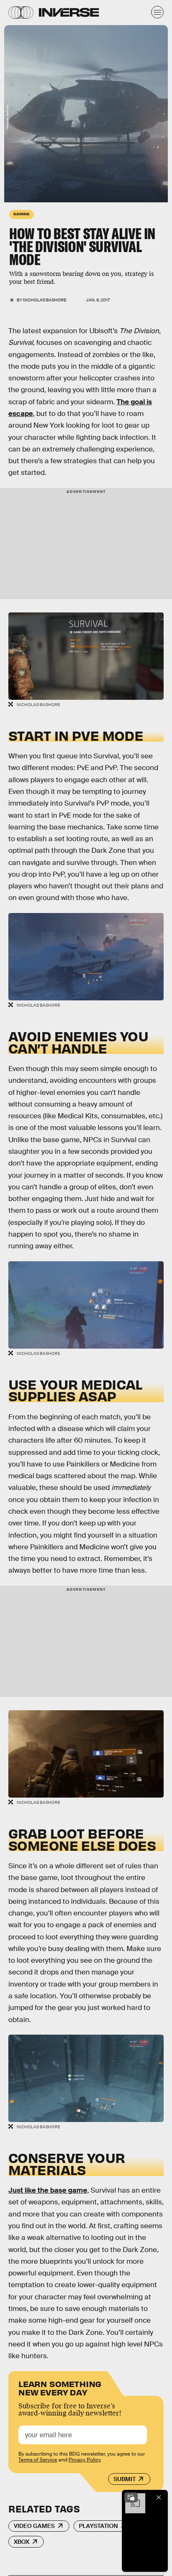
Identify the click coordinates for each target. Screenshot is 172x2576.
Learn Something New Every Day (60, 2387)
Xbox (21, 2542)
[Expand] (131, 2497)
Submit (125, 2479)
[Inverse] (69, 12)
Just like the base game (48, 2190)
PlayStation (98, 2526)
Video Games (34, 2526)
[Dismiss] (159, 2497)
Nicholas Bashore (45, 300)
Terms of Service (38, 2460)
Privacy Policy (85, 2460)
